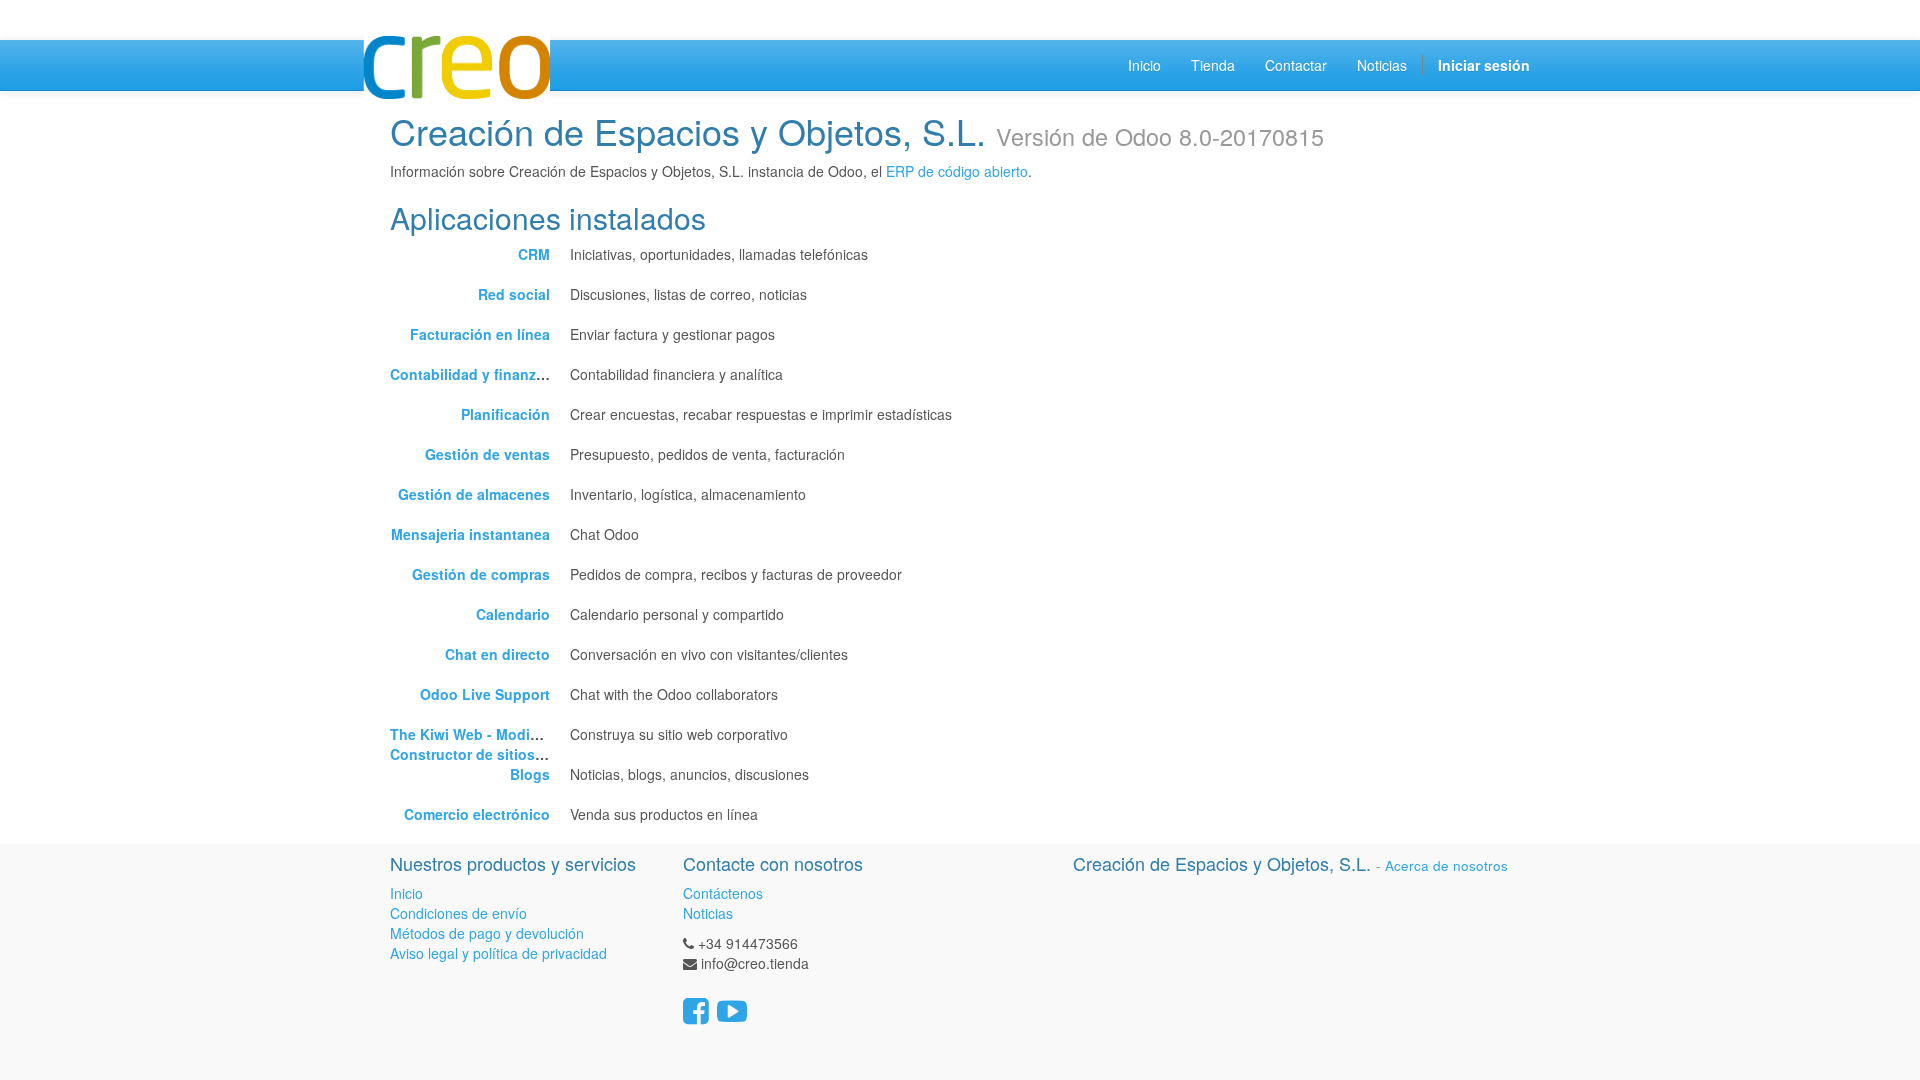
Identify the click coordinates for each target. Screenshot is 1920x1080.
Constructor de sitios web (478, 754)
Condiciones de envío (458, 913)
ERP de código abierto (957, 171)
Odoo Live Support (485, 694)
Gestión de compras (481, 574)
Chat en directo (497, 654)
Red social (514, 294)
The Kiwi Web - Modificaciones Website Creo (543, 734)
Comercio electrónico (477, 814)
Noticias (708, 913)
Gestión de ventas (487, 454)
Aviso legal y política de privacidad (498, 953)
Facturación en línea (480, 334)
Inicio (406, 893)
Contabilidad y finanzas (471, 374)
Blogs (530, 774)
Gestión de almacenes (474, 494)
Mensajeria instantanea (470, 534)
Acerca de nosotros (1446, 865)
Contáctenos (723, 893)
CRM (534, 254)
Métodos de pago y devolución (487, 933)
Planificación (505, 414)
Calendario (513, 614)
